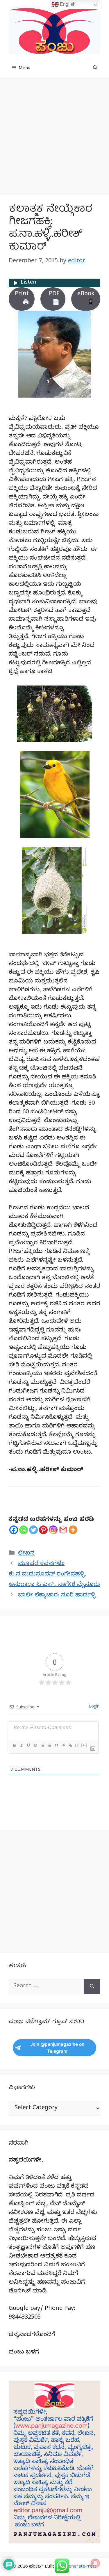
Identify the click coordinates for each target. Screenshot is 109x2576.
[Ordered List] (42, 1745)
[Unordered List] (49, 1745)
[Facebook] (14, 1530)
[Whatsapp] (24, 1530)
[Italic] (21, 1745)
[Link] (70, 1745)
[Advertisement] (54, 138)
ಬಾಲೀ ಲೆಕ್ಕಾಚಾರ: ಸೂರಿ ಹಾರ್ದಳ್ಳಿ (57, 1596)
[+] (84, 1745)
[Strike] (35, 1745)
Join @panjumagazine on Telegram (57, 2048)
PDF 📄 (54, 299)
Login (94, 1707)
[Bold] (14, 1745)
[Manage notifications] (95, 2563)
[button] (95, 69)
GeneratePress (81, 2567)
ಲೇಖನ (26, 1554)
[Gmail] (63, 1530)
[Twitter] (33, 1530)
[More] (73, 1530)
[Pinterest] (43, 1530)
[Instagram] (53, 1530)
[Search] (92, 1987)
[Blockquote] (56, 1745)
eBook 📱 (86, 299)
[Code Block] (63, 1745)
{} (77, 1745)
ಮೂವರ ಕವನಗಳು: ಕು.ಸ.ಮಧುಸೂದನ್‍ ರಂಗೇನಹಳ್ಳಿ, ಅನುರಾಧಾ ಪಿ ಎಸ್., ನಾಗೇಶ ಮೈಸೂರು (54, 1575)
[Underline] (28, 1745)
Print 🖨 (22, 299)
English (67, 4)
